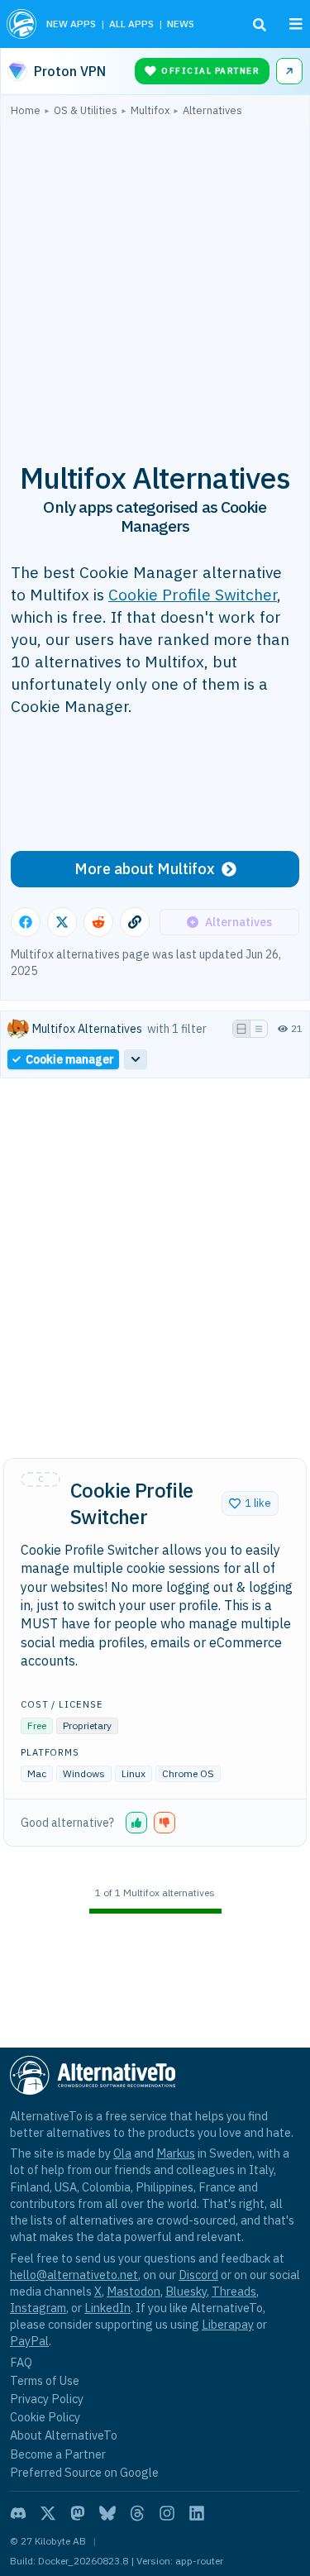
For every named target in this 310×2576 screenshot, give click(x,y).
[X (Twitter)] (48, 2513)
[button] (250, 1503)
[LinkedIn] (197, 2513)
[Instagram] (167, 2513)
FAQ (21, 2362)
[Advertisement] (155, 280)
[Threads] (137, 2513)
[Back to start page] (21, 24)
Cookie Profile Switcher (193, 594)
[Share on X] (62, 922)
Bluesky (186, 2291)
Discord (198, 2275)
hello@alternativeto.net (74, 2275)
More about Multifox (145, 869)
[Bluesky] (107, 2513)
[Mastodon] (78, 2513)
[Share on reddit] (98, 922)
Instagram (38, 2308)
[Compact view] (259, 1029)
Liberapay (228, 2324)
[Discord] (18, 2513)
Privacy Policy (47, 2399)
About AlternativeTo (64, 2435)
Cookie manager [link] (70, 1059)
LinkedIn (107, 2308)
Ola (122, 2153)
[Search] (260, 25)
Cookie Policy (45, 2417)
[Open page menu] (296, 24)
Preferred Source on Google (84, 2472)
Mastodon (134, 2291)
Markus (176, 2153)
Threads (234, 2291)
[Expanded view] (241, 1029)
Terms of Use (45, 2380)
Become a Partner (58, 2454)
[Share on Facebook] (26, 922)
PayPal (29, 2341)
